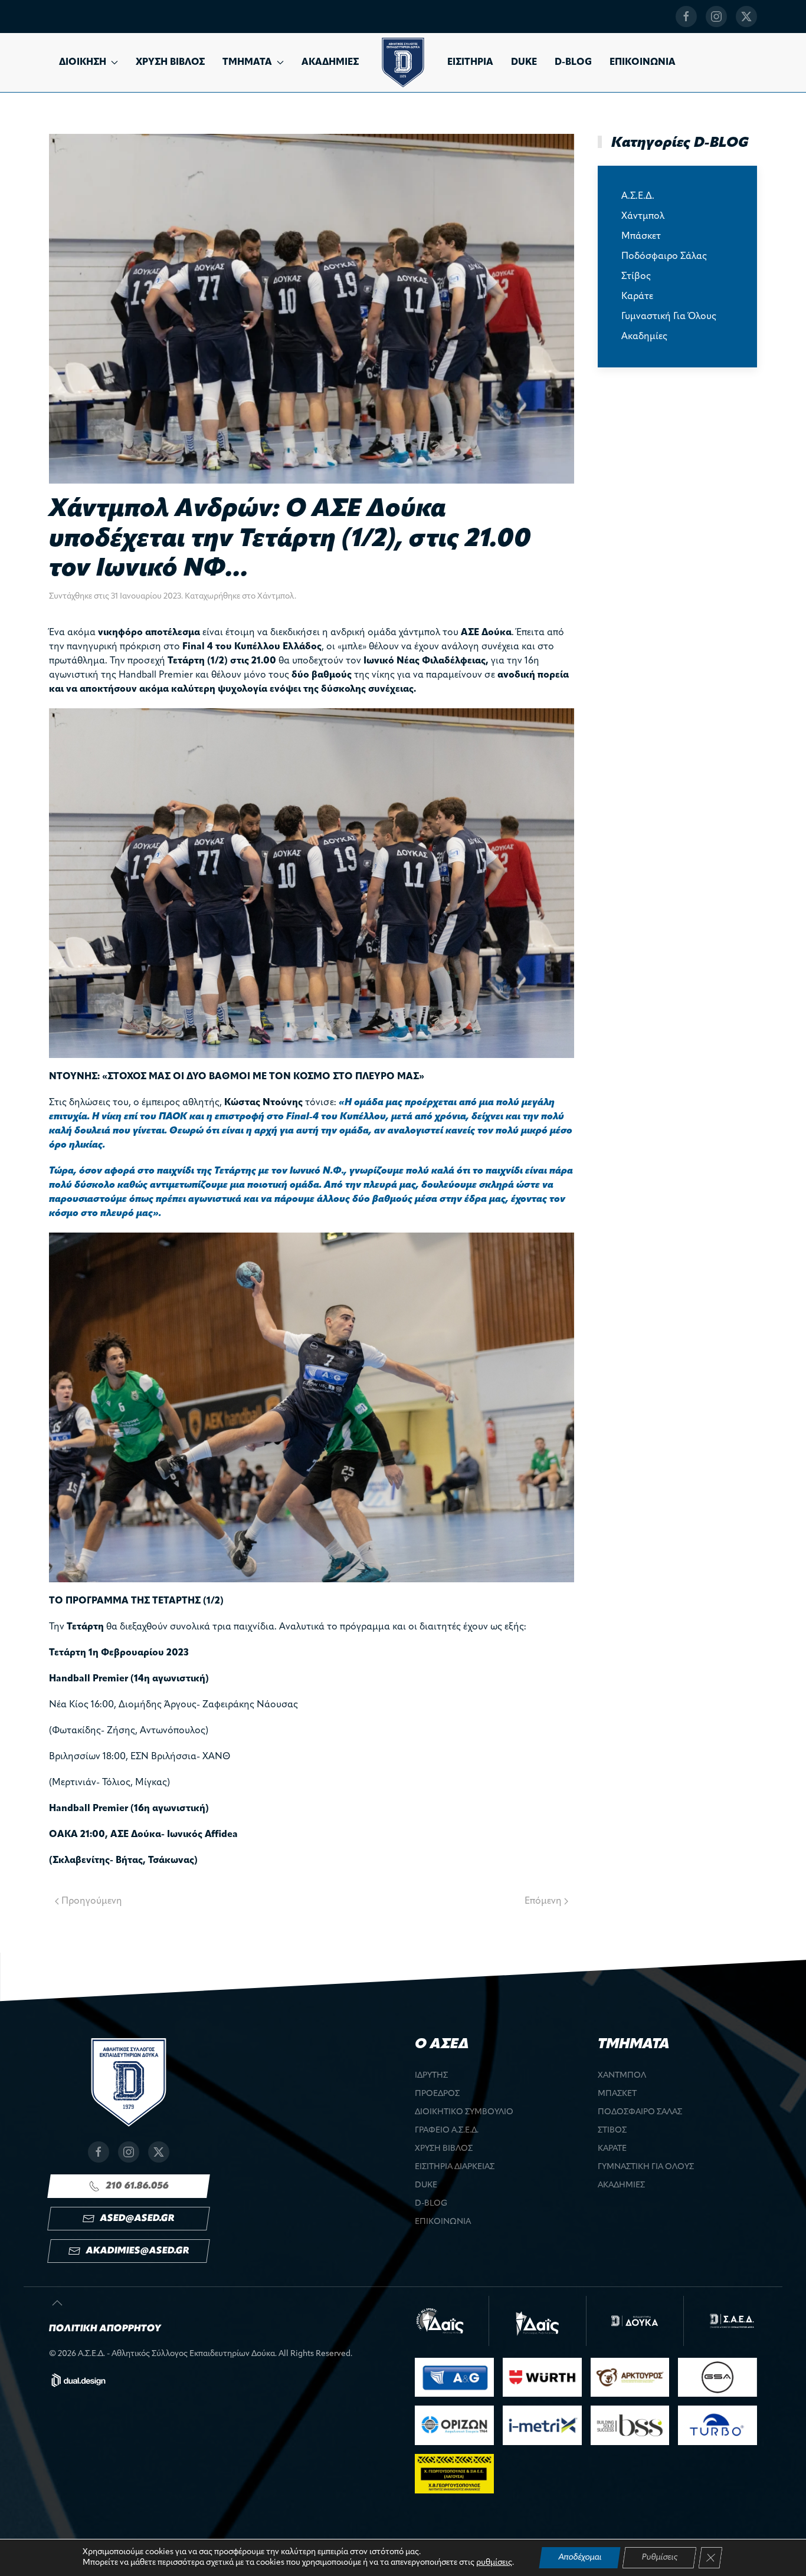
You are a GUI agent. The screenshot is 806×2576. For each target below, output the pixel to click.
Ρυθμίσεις (659, 2557)
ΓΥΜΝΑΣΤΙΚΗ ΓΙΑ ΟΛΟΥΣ (646, 2167)
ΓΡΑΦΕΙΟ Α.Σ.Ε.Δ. (447, 2130)
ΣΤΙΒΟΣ (612, 2130)
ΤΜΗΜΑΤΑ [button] (247, 63)
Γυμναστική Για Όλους (669, 317)
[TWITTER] (746, 17)
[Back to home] (403, 63)
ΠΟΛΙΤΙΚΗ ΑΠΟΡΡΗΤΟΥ (105, 2329)
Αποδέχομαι (580, 2557)
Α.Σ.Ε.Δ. (638, 196)
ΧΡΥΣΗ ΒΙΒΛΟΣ (170, 63)
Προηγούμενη (92, 1901)
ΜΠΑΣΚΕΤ (617, 2094)
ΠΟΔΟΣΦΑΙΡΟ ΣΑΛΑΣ (640, 2112)
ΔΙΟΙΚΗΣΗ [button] (83, 63)
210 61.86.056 (137, 2186)
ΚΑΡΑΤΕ (612, 2149)
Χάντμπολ (276, 597)
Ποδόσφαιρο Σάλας (664, 257)
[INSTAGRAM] (716, 17)
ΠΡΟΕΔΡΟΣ (437, 2094)
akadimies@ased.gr (137, 2251)
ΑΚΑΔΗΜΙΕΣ (330, 63)
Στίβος (636, 277)
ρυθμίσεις (494, 2563)
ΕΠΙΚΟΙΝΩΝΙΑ (643, 63)
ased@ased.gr (137, 2219)
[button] (57, 2303)
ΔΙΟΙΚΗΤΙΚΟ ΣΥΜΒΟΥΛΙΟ (464, 2112)
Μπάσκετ (641, 236)
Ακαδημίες (644, 337)
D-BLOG (573, 63)
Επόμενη (543, 1901)
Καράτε (637, 297)
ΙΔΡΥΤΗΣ (431, 2076)
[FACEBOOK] (686, 17)
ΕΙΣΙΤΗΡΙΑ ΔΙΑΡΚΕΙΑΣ (455, 2167)
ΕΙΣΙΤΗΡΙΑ (470, 63)
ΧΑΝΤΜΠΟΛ (622, 2076)
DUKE (524, 63)
